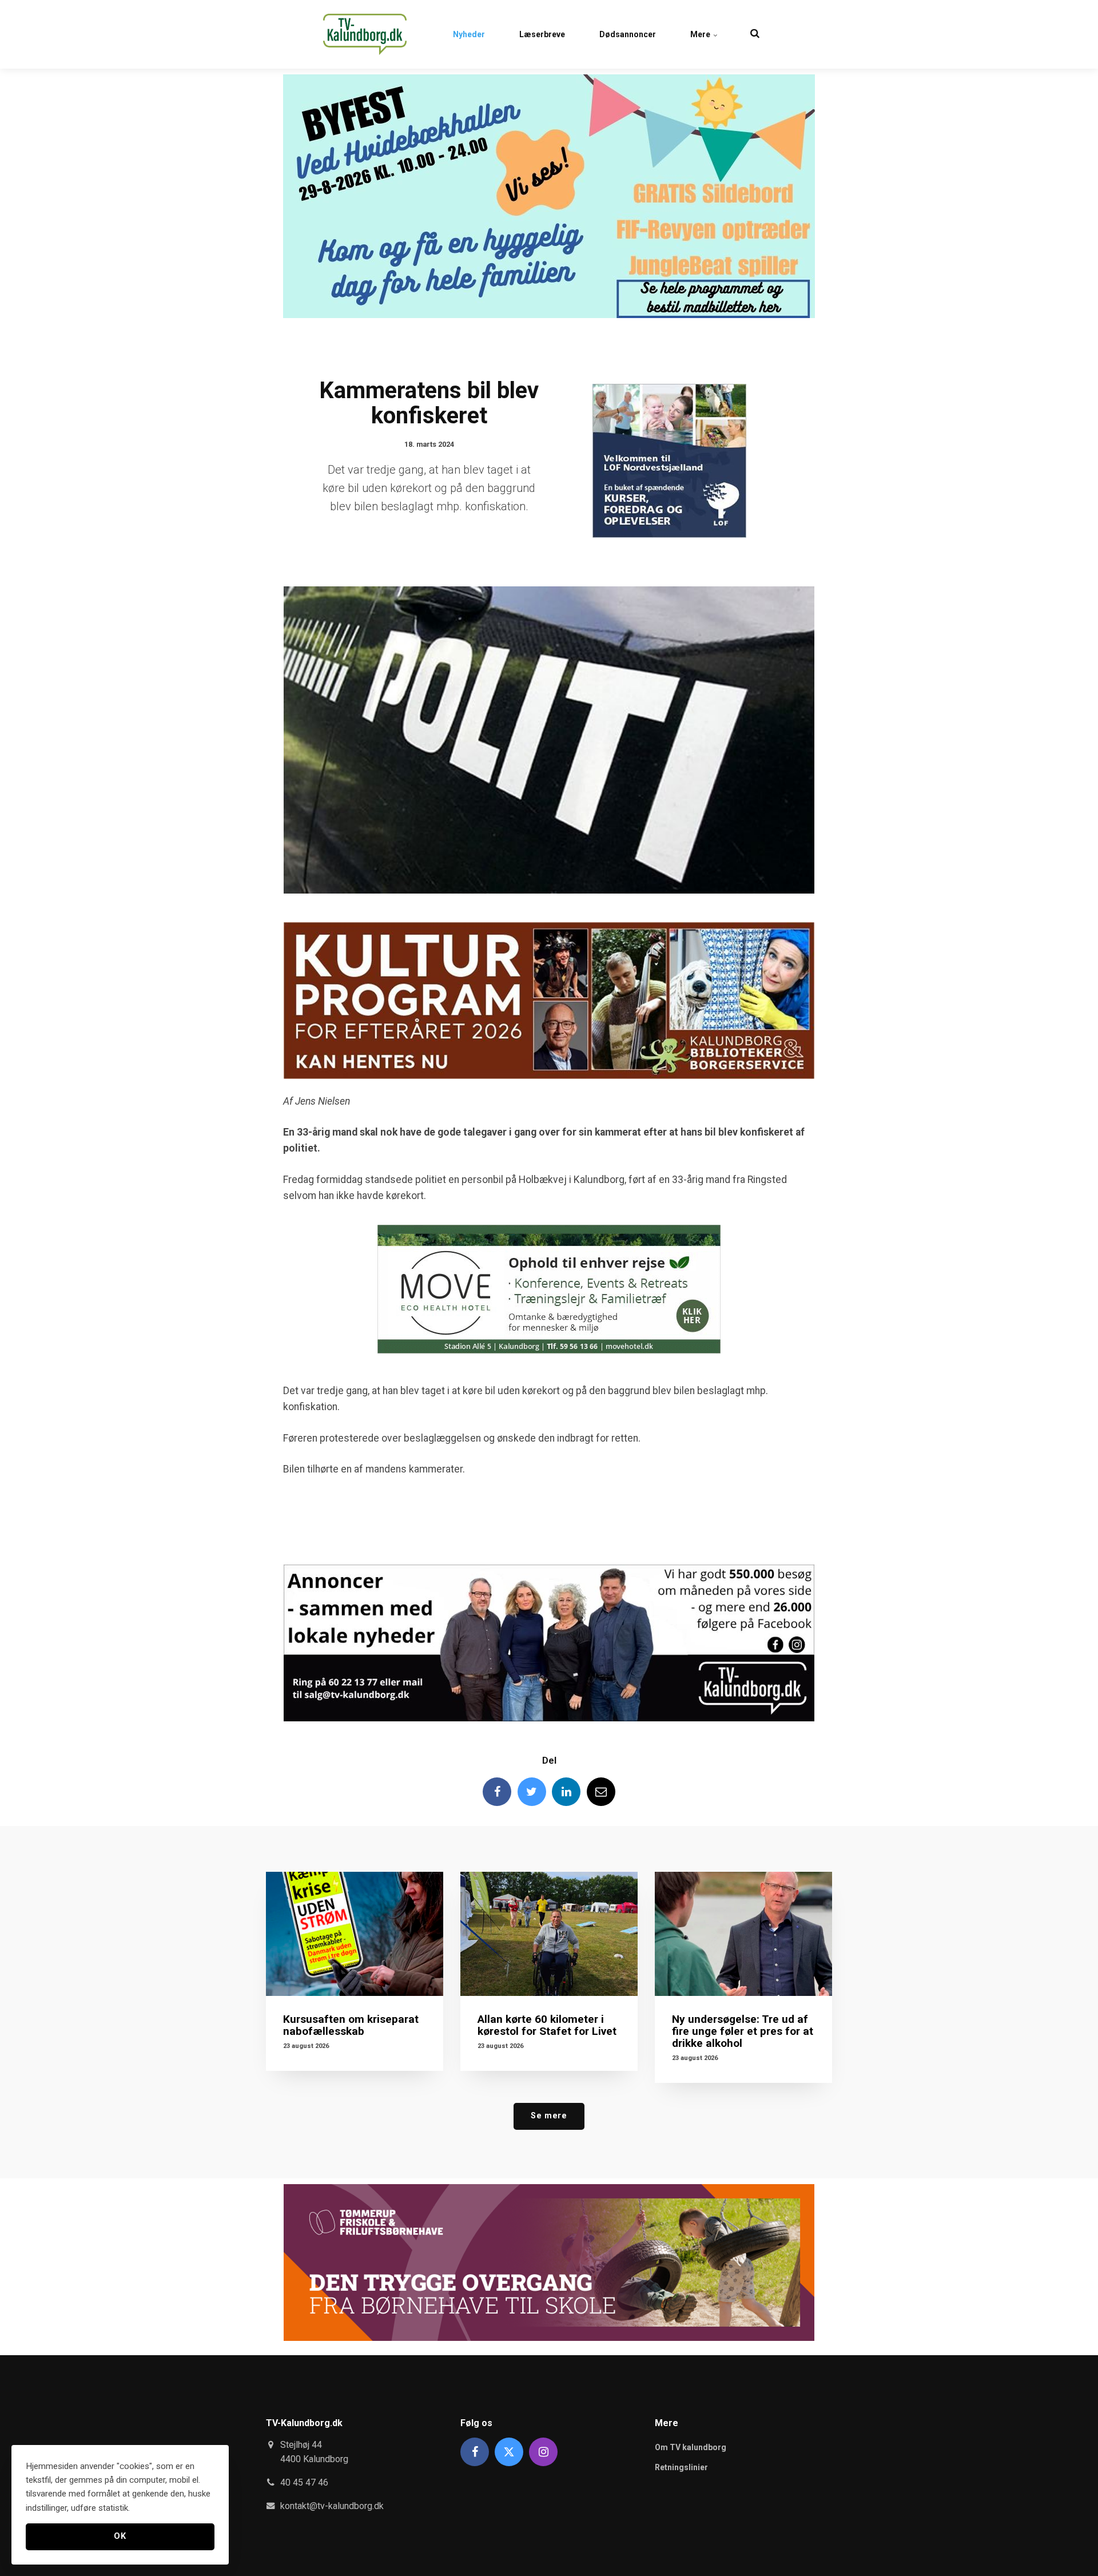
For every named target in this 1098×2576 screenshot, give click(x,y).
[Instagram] (543, 2452)
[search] (755, 34)
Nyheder (469, 34)
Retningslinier (681, 2467)
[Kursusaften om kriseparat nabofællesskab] (355, 1934)
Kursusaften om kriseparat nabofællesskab (351, 2025)
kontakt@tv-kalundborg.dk (332, 2506)
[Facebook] (497, 1792)
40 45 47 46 (304, 2482)
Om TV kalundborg (691, 2447)
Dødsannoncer (628, 34)
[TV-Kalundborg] (365, 34)
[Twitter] (532, 1792)
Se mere (549, 2116)
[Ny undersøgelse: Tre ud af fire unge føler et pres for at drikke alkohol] (743, 1934)
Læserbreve (542, 34)
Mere (701, 34)
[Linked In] (566, 1792)
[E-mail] (601, 1792)
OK (120, 2536)
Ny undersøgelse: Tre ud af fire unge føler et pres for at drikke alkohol (743, 2031)
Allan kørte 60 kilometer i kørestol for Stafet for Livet (547, 2025)
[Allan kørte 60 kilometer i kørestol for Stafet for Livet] (549, 1934)
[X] (509, 2452)
